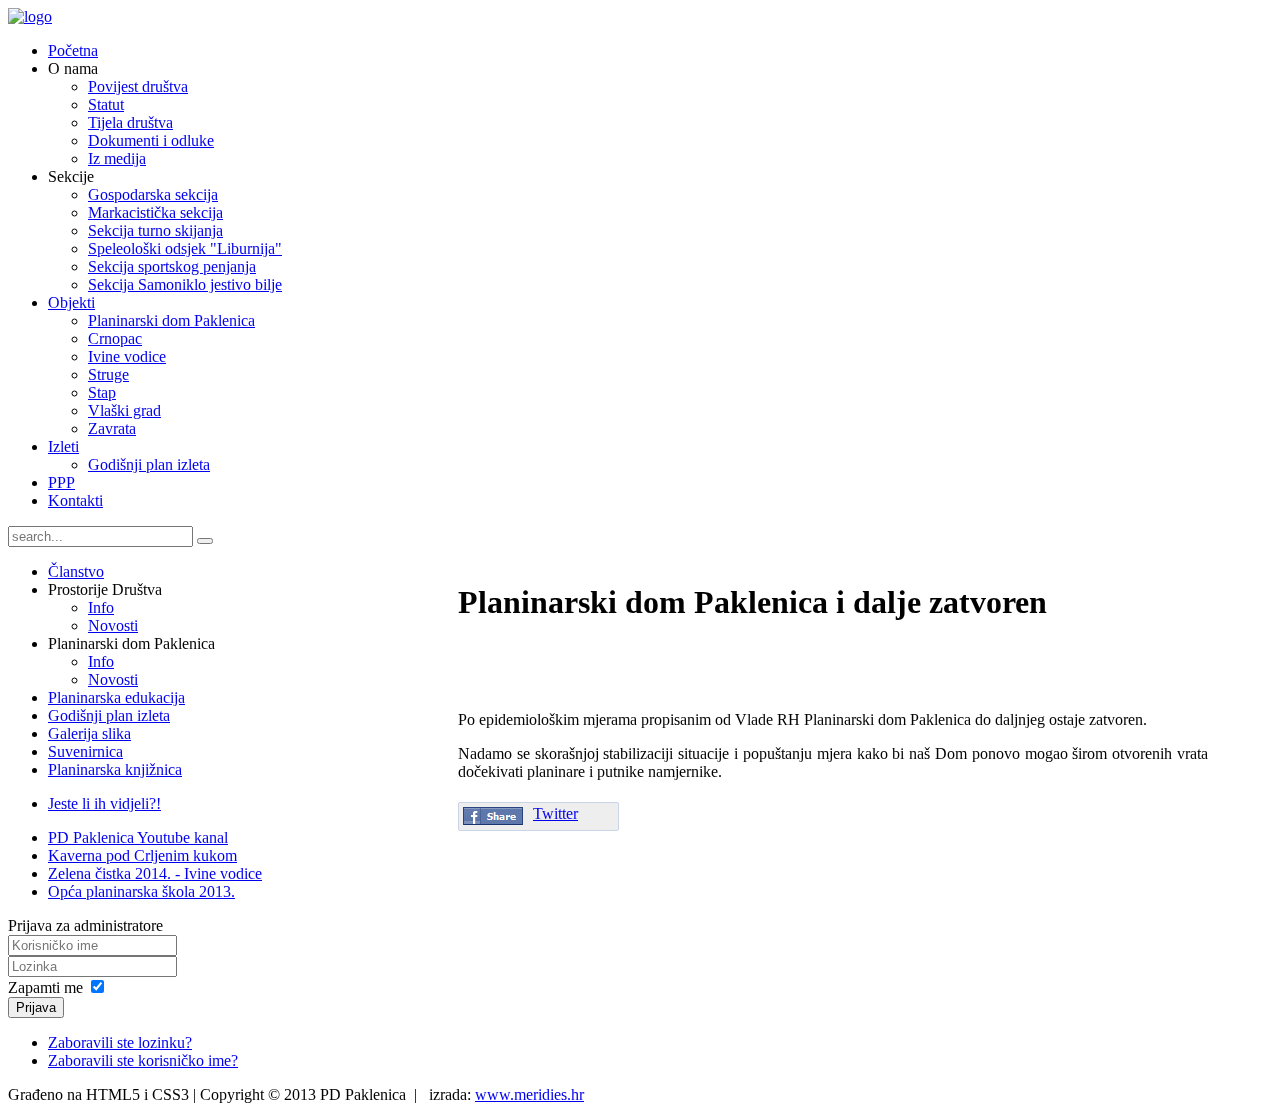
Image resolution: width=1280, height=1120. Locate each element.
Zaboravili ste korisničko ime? (143, 1060)
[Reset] (205, 541)
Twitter (555, 813)
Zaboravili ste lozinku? (120, 1042)
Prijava (36, 1007)
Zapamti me (45, 987)
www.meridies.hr (529, 1094)
